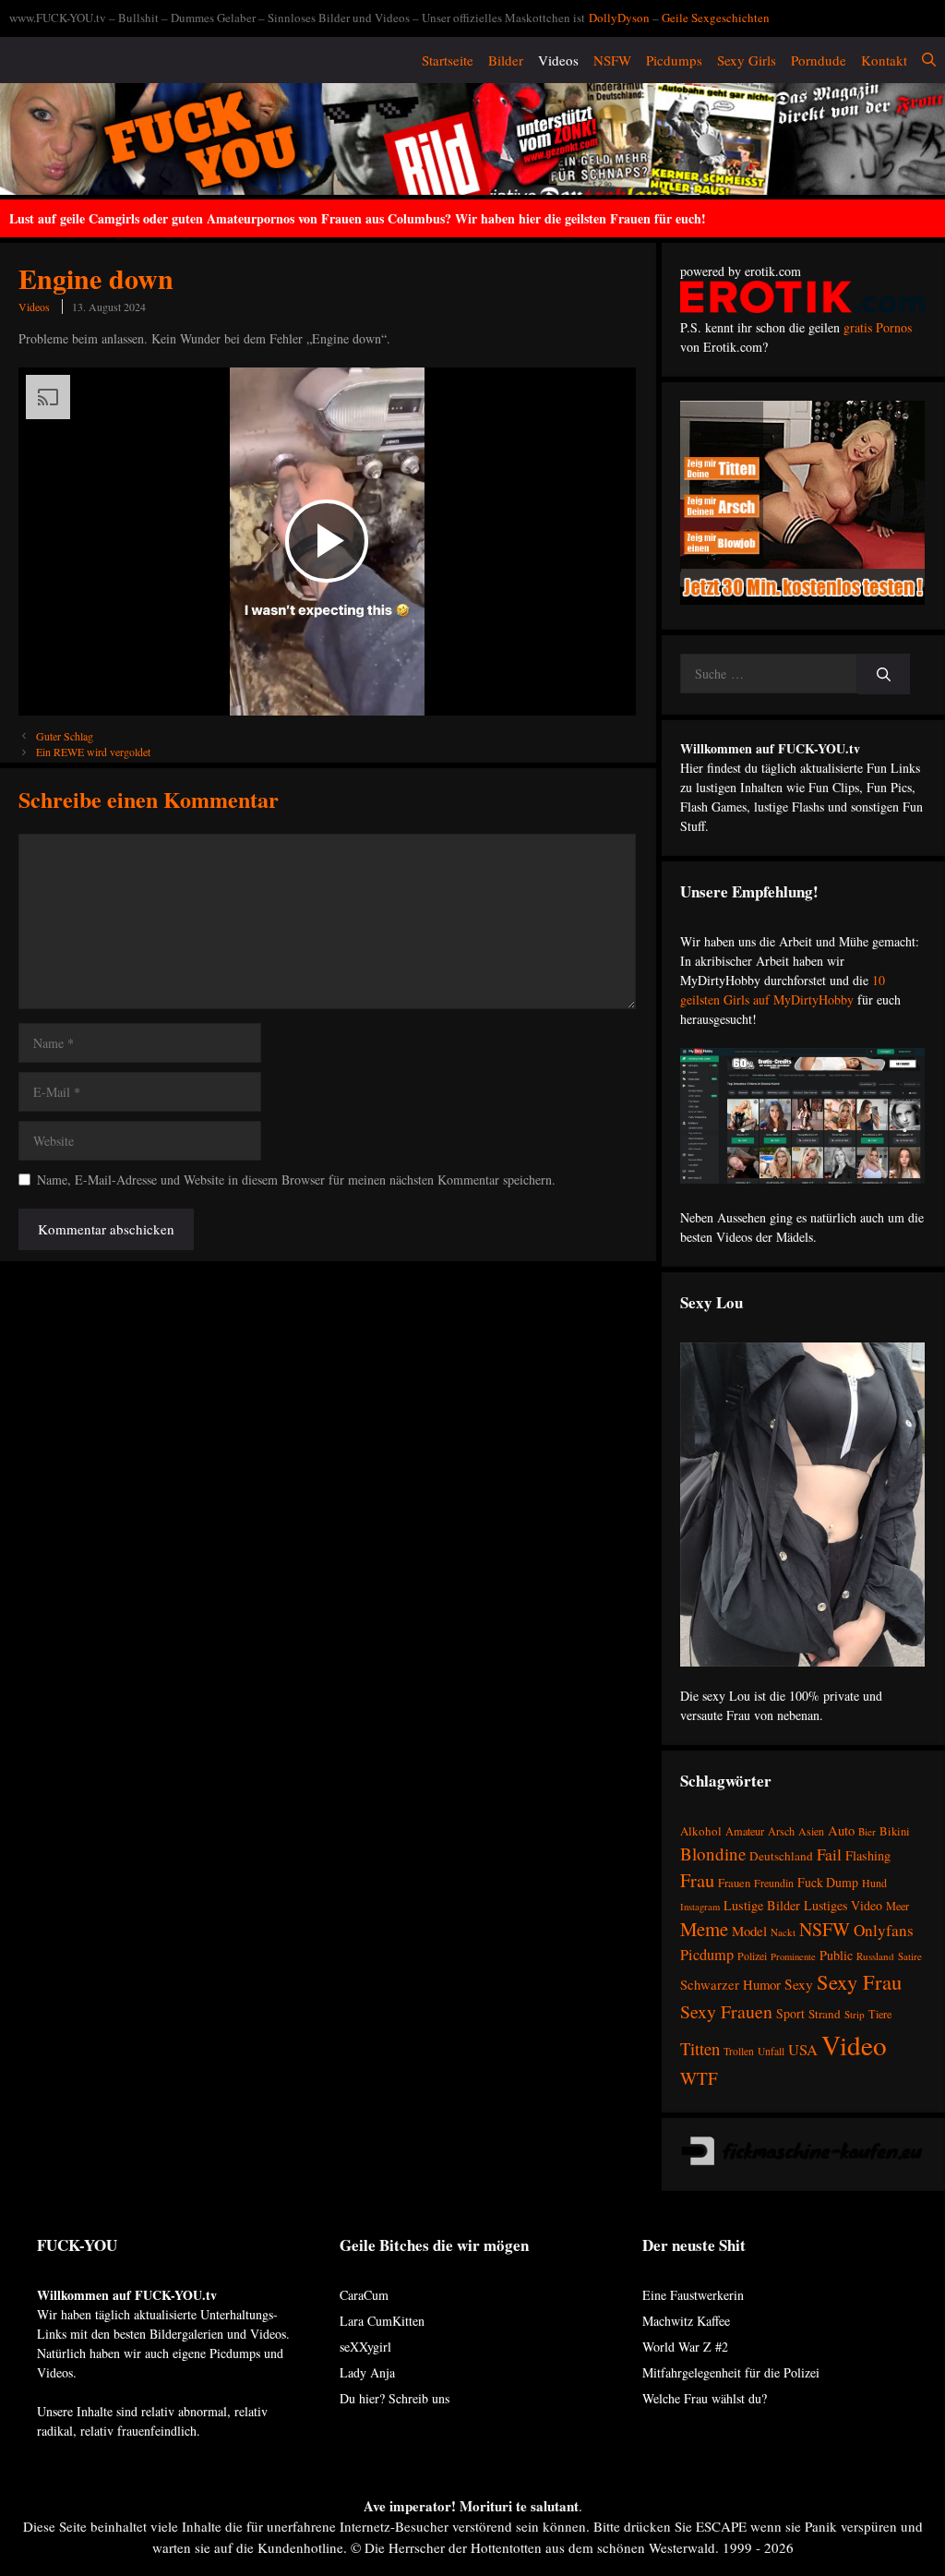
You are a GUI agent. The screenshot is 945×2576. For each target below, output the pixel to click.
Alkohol (701, 1831)
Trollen (739, 2051)
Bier (867, 1831)
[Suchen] (884, 674)
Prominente (793, 1956)
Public (836, 1955)
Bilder (506, 60)
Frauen (734, 1883)
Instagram (700, 1907)
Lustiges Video (843, 1905)
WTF (699, 2078)
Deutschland (781, 1856)
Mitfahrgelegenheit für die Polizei (731, 2372)
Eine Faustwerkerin (693, 2295)
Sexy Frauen (726, 2011)
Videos (558, 60)
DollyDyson (619, 18)
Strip (855, 2014)
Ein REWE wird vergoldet (93, 752)
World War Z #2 (685, 2347)
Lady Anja (367, 2372)
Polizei (752, 1956)
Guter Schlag (65, 736)
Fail (829, 1854)
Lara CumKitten (382, 2321)
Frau (697, 1880)
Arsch (781, 1831)
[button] (929, 60)
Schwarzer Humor (730, 1984)
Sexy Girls (747, 60)
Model (749, 1931)
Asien (811, 1831)
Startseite (448, 60)
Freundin (774, 1883)
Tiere (880, 2014)
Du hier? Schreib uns (395, 2398)
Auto (841, 1830)
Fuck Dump (828, 1882)
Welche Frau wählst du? (705, 2398)
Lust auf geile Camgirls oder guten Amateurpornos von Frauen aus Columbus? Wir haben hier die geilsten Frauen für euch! (358, 218)
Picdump (707, 1955)
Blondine (713, 1854)
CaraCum (364, 2295)
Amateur (745, 1831)
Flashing (868, 1855)
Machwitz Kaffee (686, 2321)
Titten (700, 2048)
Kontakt (884, 60)
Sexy (799, 1984)
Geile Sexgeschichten (716, 18)
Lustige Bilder (762, 1905)
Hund (874, 1883)
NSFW (612, 60)
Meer (897, 1906)
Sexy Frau (859, 1981)
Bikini (895, 1831)
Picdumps (674, 60)
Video (854, 2045)
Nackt (783, 1932)
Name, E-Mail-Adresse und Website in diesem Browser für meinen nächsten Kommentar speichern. (296, 1180)
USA (803, 2050)
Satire (910, 1956)
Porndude (819, 60)
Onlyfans (884, 1930)
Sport (790, 2013)
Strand (825, 2014)
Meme (704, 1929)
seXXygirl (365, 2347)
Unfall (771, 2051)
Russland (875, 1956)
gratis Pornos (878, 327)
